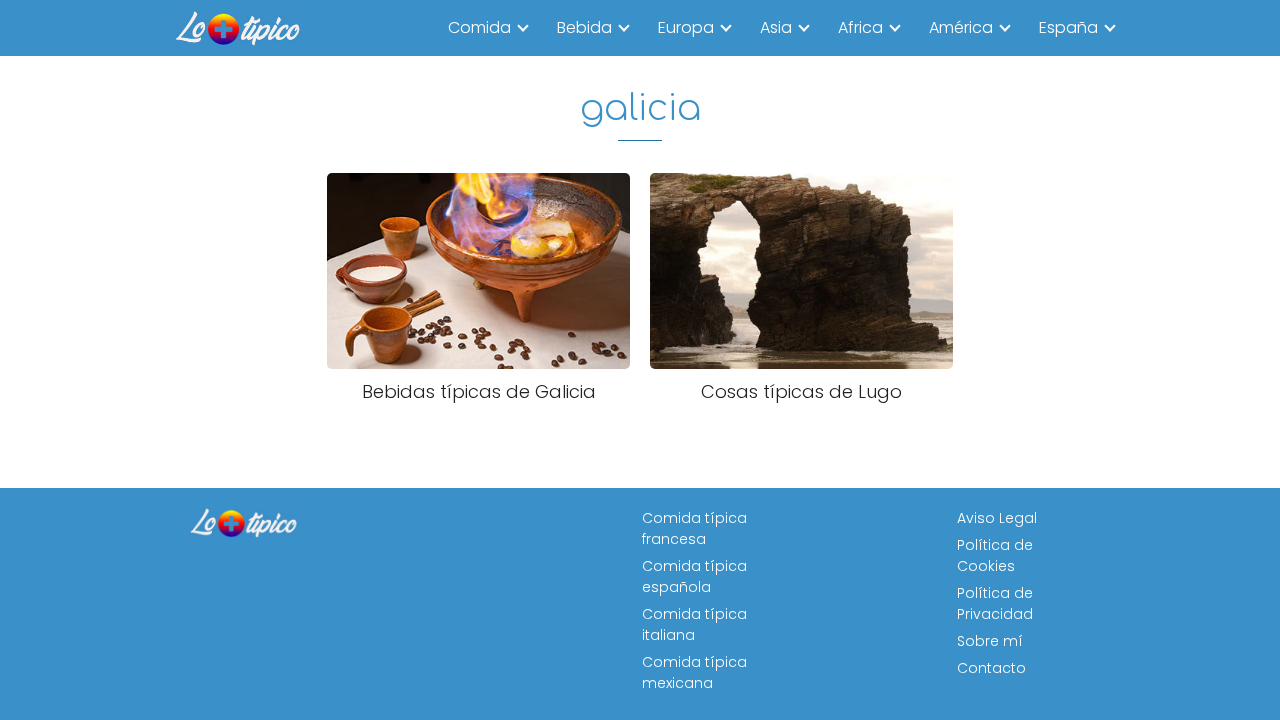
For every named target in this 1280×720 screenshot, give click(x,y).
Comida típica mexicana (694, 672)
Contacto (991, 668)
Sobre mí (990, 641)
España (1068, 27)
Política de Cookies (995, 555)
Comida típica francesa (694, 528)
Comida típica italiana (694, 624)
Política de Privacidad (995, 603)
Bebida (584, 27)
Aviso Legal (997, 518)
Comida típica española (694, 576)
